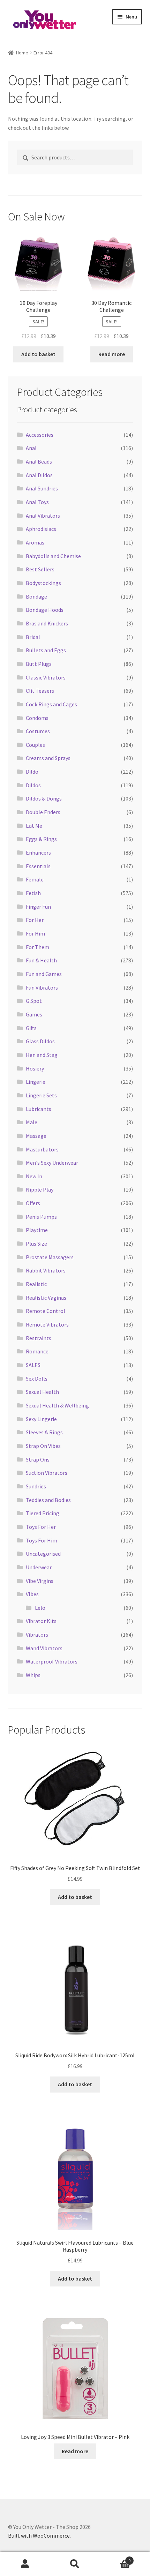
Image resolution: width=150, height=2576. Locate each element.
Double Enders (43, 812)
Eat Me (34, 826)
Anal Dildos (39, 475)
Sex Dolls (37, 1379)
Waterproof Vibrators (52, 1661)
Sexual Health (42, 1392)
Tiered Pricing (43, 1513)
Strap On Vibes (43, 1446)
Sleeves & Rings (44, 1432)
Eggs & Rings (41, 839)
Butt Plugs (39, 664)
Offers (33, 1203)
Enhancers (38, 853)
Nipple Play (40, 1189)
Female (35, 879)
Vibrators (37, 1635)
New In (34, 1176)
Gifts (31, 1028)
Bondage (36, 596)
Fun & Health (41, 960)
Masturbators (42, 1149)
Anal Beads (39, 461)
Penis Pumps (41, 1217)
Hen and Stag (42, 1055)
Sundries (36, 1486)
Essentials (38, 866)
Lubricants (39, 1109)
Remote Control (46, 1311)
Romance (37, 1351)
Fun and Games (44, 974)
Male (32, 1122)
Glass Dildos (40, 1041)
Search (75, 2564)
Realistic (36, 1284)
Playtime (37, 1230)
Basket (115, 2558)
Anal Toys (37, 502)
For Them (37, 947)
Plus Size (36, 1244)
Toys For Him (42, 1540)
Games (34, 1014)
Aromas (35, 542)
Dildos (33, 785)
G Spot (34, 1001)
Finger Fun (38, 907)
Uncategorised (43, 1554)
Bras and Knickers (47, 623)
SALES (33, 1365)
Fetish (33, 893)
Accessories (40, 435)
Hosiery (35, 1068)
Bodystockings (43, 583)
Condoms (37, 718)
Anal (31, 448)
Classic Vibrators (46, 677)
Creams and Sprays (48, 758)
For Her (35, 920)
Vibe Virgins (40, 1581)
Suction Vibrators (47, 1473)
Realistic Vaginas (46, 1298)
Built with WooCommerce (39, 2536)
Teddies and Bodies (48, 1500)
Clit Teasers (40, 691)
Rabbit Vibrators (46, 1270)
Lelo (40, 1608)
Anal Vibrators (43, 516)
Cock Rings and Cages (51, 704)
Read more (112, 354)
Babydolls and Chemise (53, 556)
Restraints (39, 1338)
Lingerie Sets (41, 1095)
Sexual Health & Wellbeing (57, 1405)
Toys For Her (41, 1527)
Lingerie (36, 1082)
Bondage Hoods (45, 610)
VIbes (32, 1594)
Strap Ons (38, 1459)
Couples (35, 745)
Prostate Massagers (50, 1257)
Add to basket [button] (38, 354)
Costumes (38, 731)
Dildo (32, 772)
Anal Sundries (42, 488)
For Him (35, 933)
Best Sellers (40, 569)
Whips (33, 1675)
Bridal (33, 637)
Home (22, 53)
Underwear (39, 1567)
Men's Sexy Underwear (52, 1163)
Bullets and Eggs (46, 650)
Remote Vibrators (47, 1324)
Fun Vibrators (42, 987)
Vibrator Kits (41, 1621)
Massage (36, 1136)
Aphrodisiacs (41, 529)
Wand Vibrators (44, 1648)
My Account (25, 2564)
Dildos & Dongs (44, 798)
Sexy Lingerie (41, 1419)
